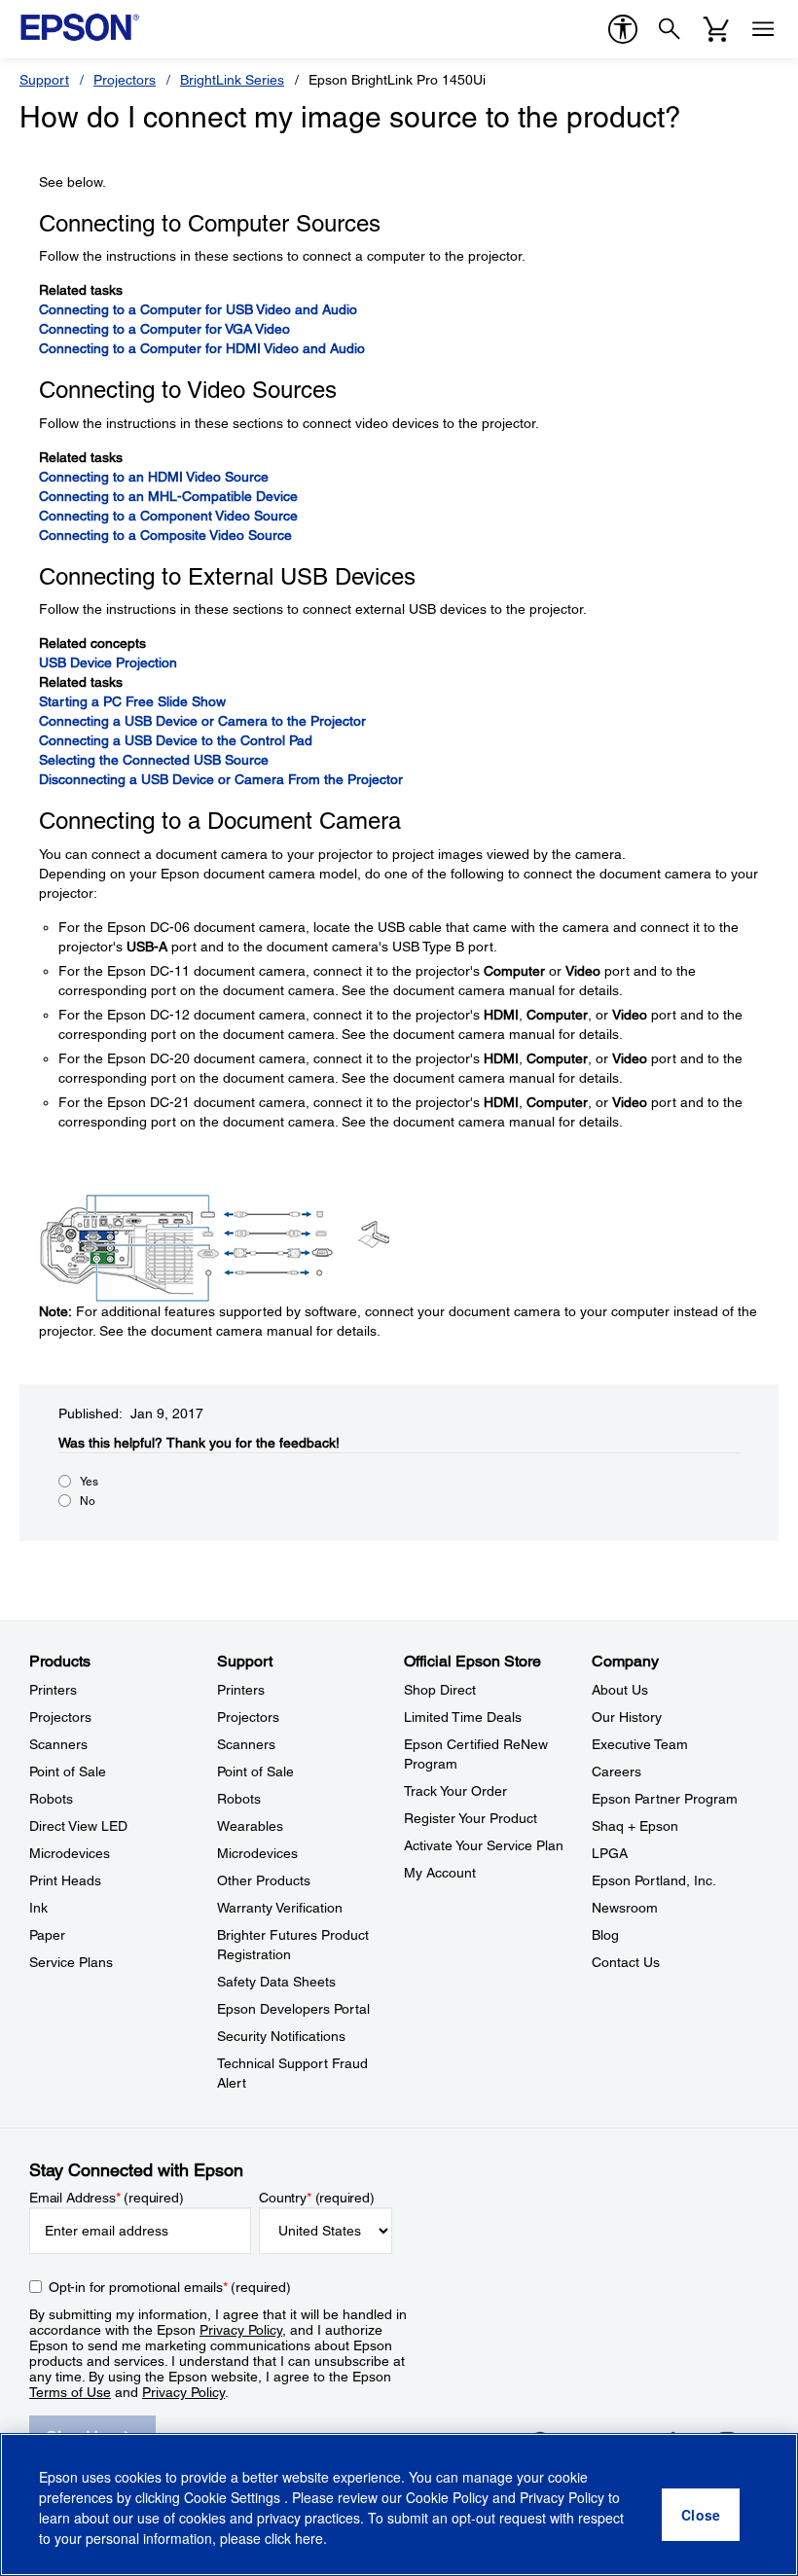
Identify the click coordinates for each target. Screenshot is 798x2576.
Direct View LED (78, 1826)
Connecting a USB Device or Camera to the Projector (202, 721)
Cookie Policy (447, 2497)
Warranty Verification (280, 1908)
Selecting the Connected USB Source (154, 760)
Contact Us (626, 1962)
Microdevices (70, 1853)
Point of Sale (68, 1771)
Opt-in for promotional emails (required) (170, 2287)
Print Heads (65, 1880)
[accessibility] (623, 29)
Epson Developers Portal (293, 2009)
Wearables (250, 1826)
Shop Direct (440, 1690)
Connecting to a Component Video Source (168, 516)
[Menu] (763, 29)
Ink (38, 1908)
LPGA (610, 1853)
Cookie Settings (234, 2497)
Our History (627, 1717)
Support (44, 80)
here (309, 2538)
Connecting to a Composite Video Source (165, 535)
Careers (617, 1771)
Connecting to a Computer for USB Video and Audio (198, 309)
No (88, 1501)
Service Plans (71, 1962)
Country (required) (317, 2198)
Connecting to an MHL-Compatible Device (168, 496)
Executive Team (640, 1744)
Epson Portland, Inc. (654, 1880)
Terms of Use (70, 2392)
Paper (47, 1935)
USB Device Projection (108, 662)
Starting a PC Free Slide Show (132, 701)
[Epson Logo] (80, 27)
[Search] (670, 29)
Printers (53, 1690)
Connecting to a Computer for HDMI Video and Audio (202, 348)
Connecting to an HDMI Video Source (154, 477)
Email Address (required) (107, 2198)
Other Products (264, 1880)
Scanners (58, 1744)
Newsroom (625, 1908)
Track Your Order (455, 1791)
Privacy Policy (241, 2330)
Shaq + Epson (635, 1826)
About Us (620, 1690)
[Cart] (716, 29)
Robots (51, 1799)
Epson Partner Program (665, 1799)
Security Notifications (281, 2036)
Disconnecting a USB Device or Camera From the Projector (221, 779)
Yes (89, 1482)
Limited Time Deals (463, 1717)
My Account (440, 1873)
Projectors (125, 80)
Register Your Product (471, 1818)
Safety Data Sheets (276, 1982)
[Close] (701, 2515)
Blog (605, 1935)
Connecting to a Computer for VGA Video (164, 329)
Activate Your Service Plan (484, 1845)
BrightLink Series (232, 80)
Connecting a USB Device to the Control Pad (176, 740)
